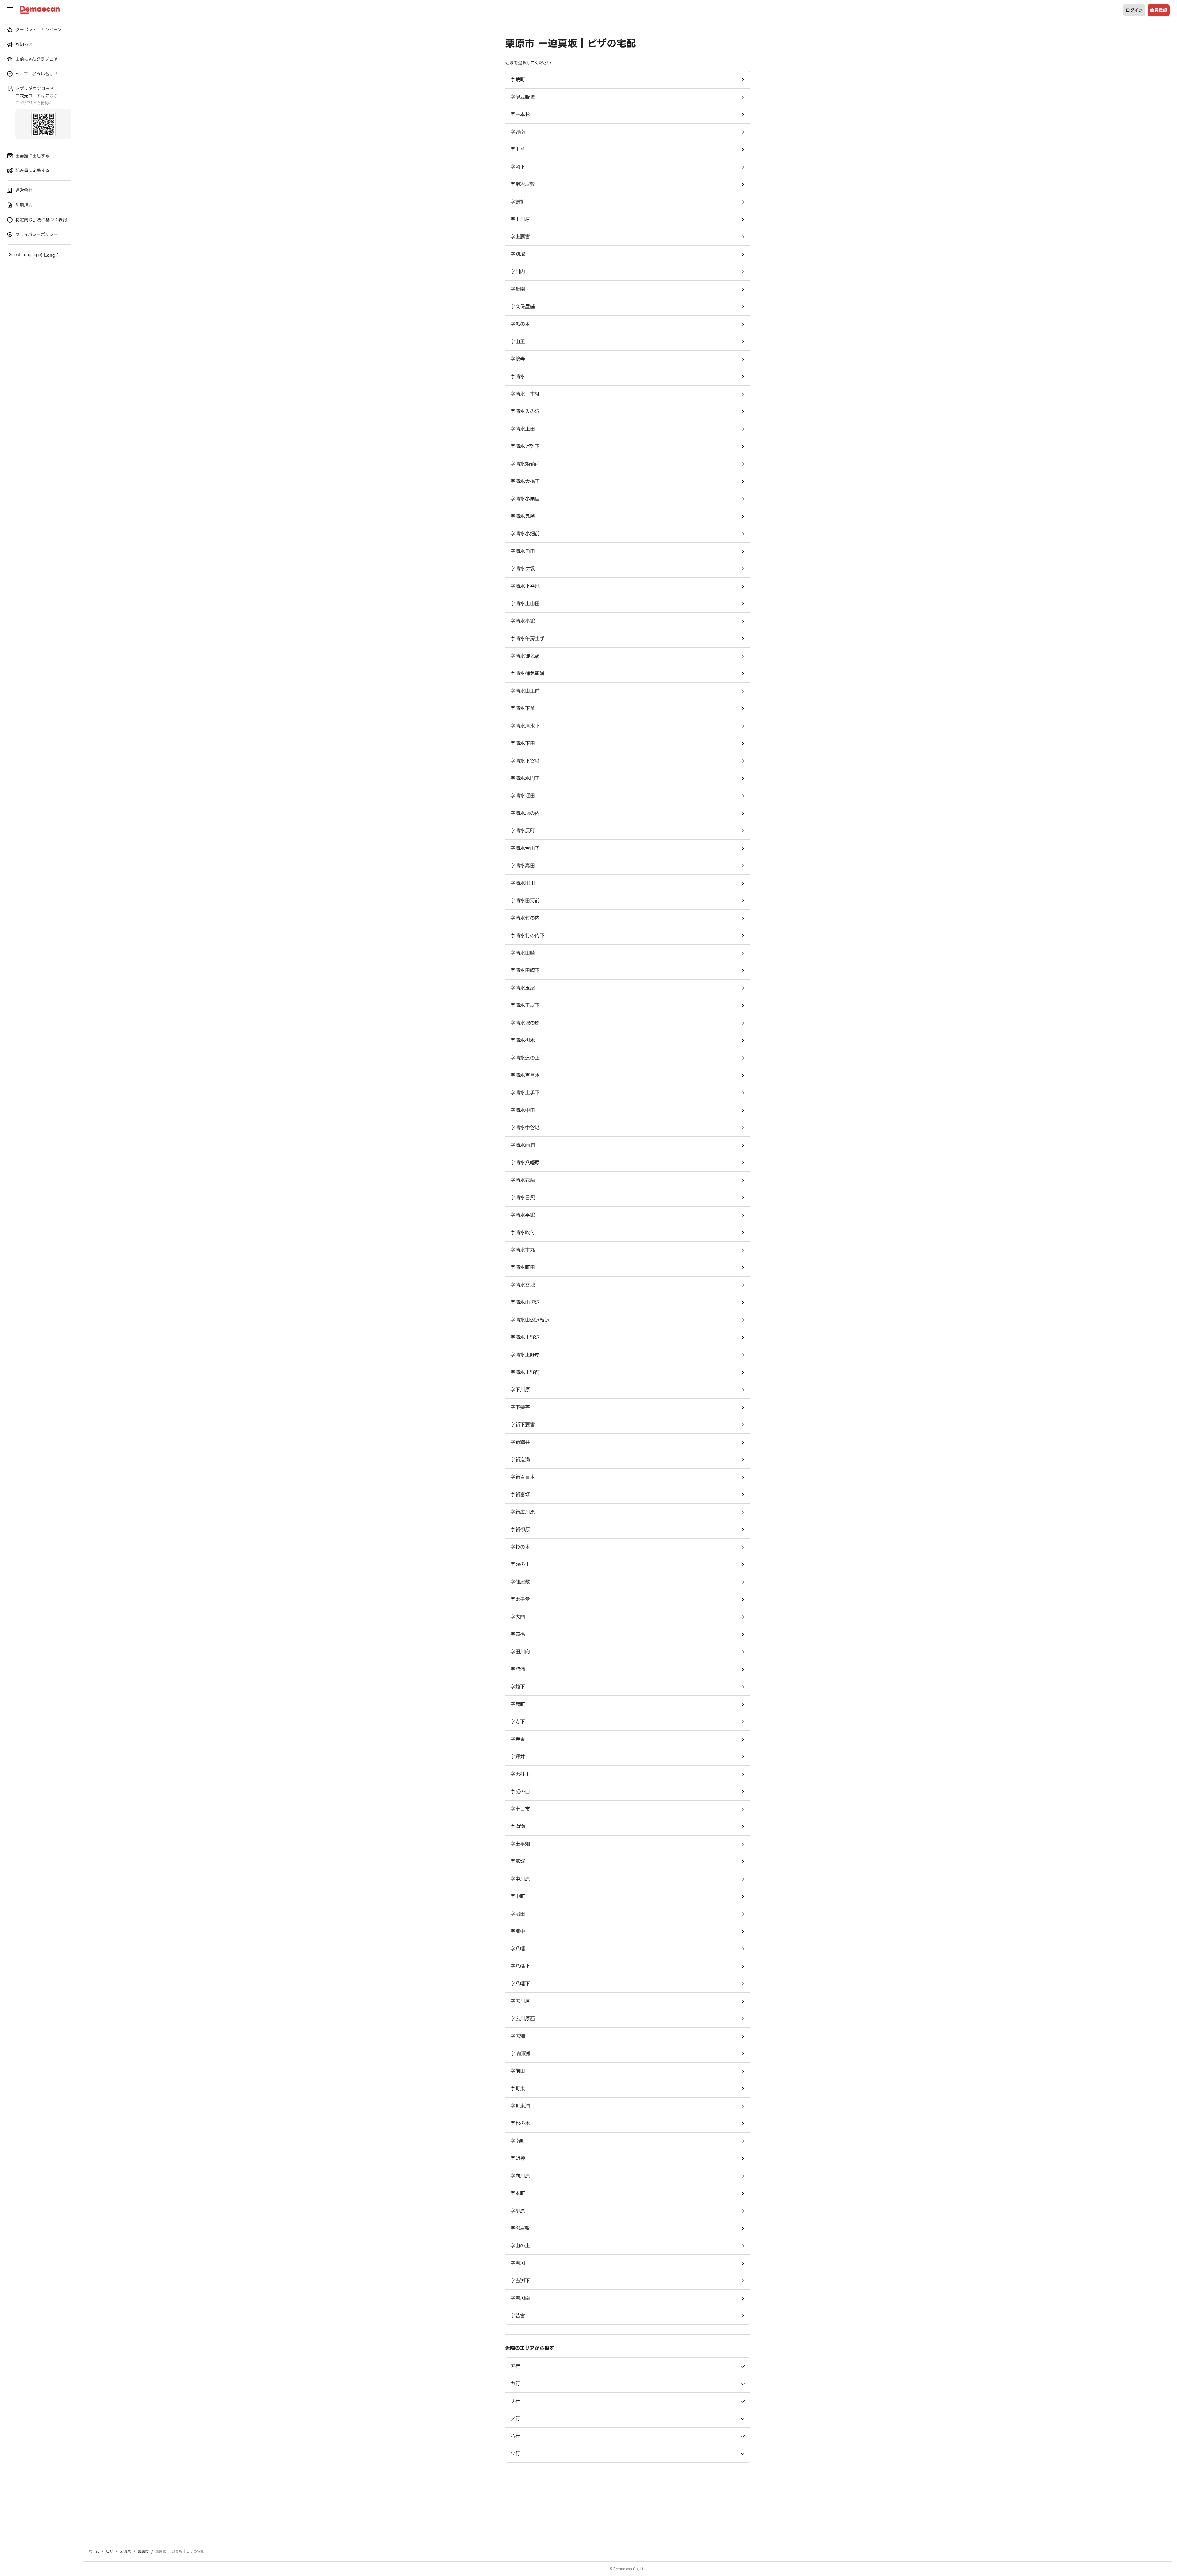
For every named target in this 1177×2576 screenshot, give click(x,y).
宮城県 (125, 2551)
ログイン (1134, 10)
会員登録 (1159, 10)
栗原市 (143, 2551)
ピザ (109, 2551)
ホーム (94, 2551)
